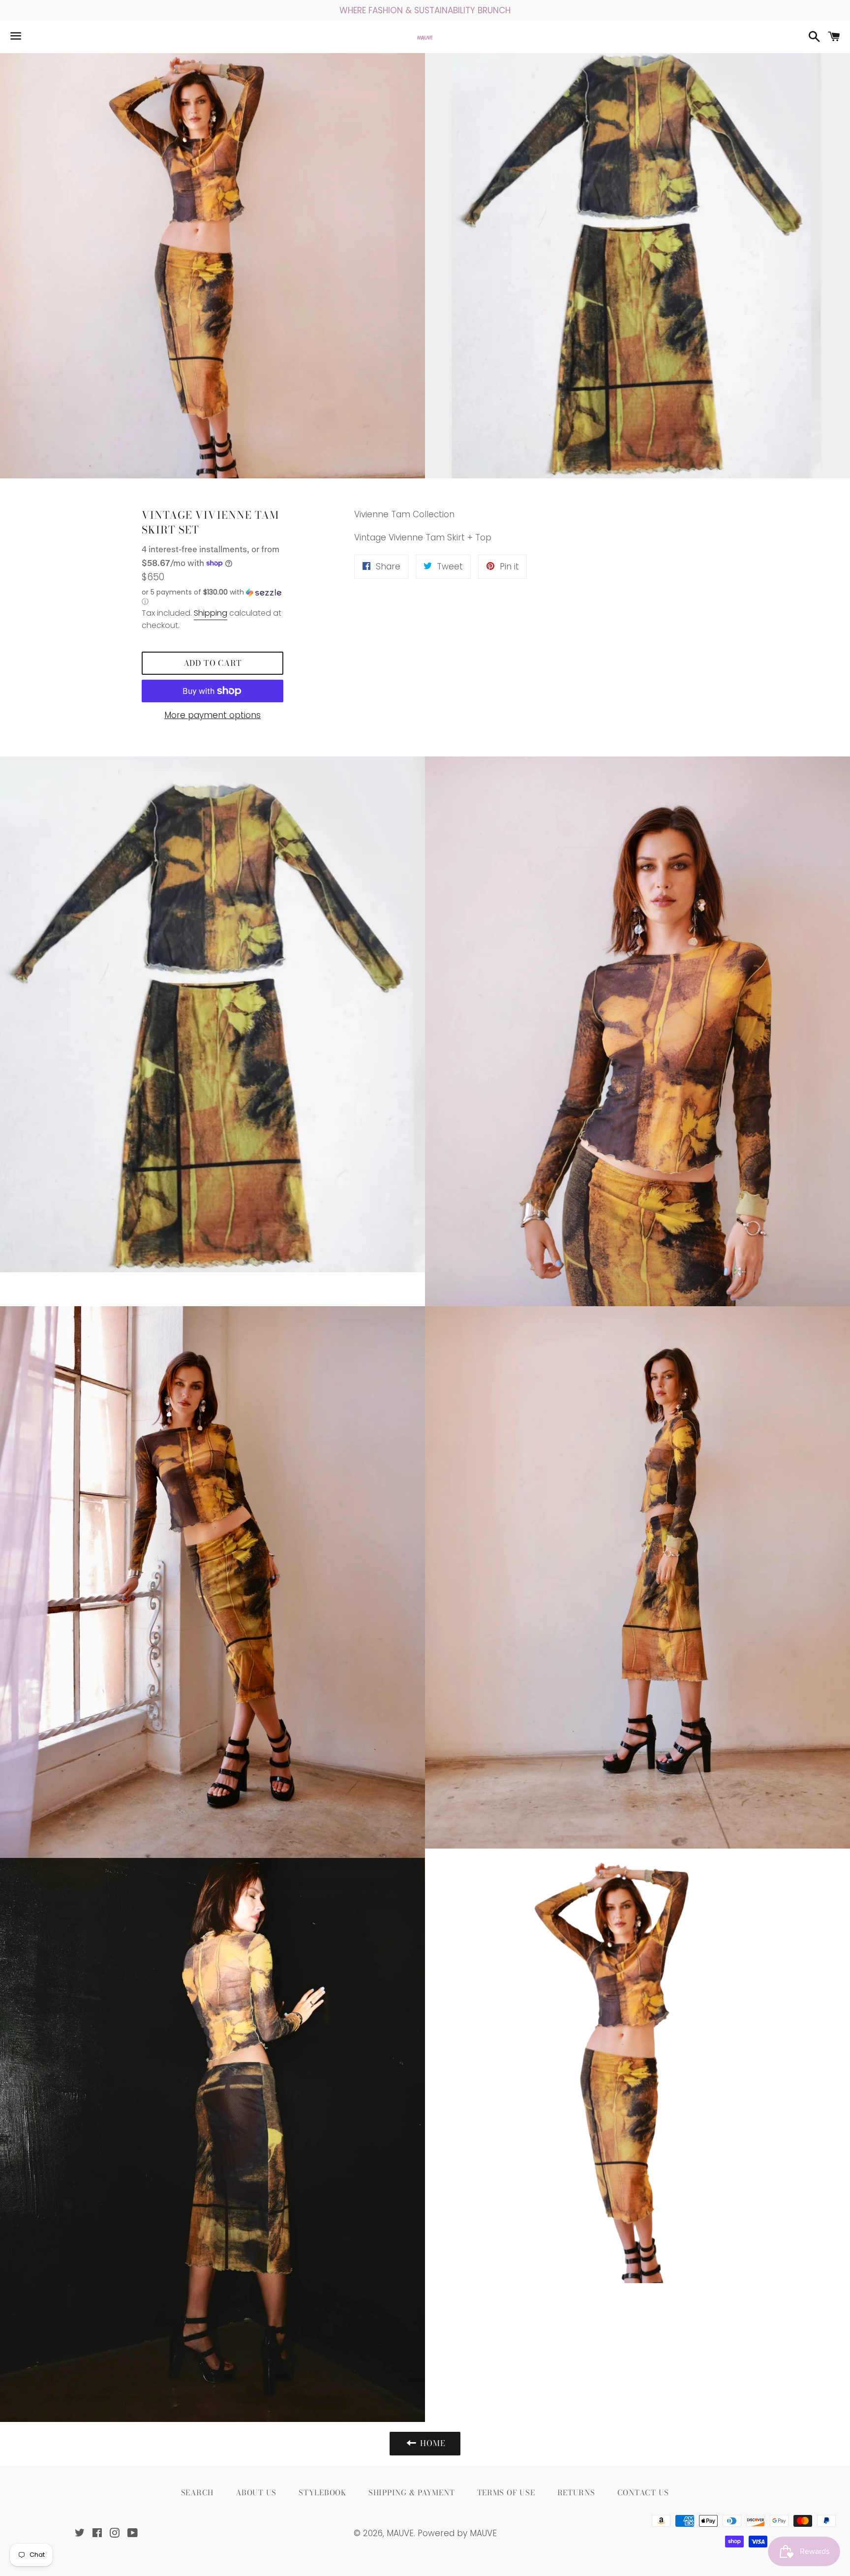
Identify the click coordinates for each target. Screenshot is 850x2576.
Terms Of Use (506, 2493)
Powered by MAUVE (457, 2533)
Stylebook (322, 2493)
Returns (576, 2493)
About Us (256, 2493)
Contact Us (643, 2493)
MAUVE (400, 2533)
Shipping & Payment (412, 2493)
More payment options (212, 715)
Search (197, 2493)
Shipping (211, 613)
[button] (212, 597)
